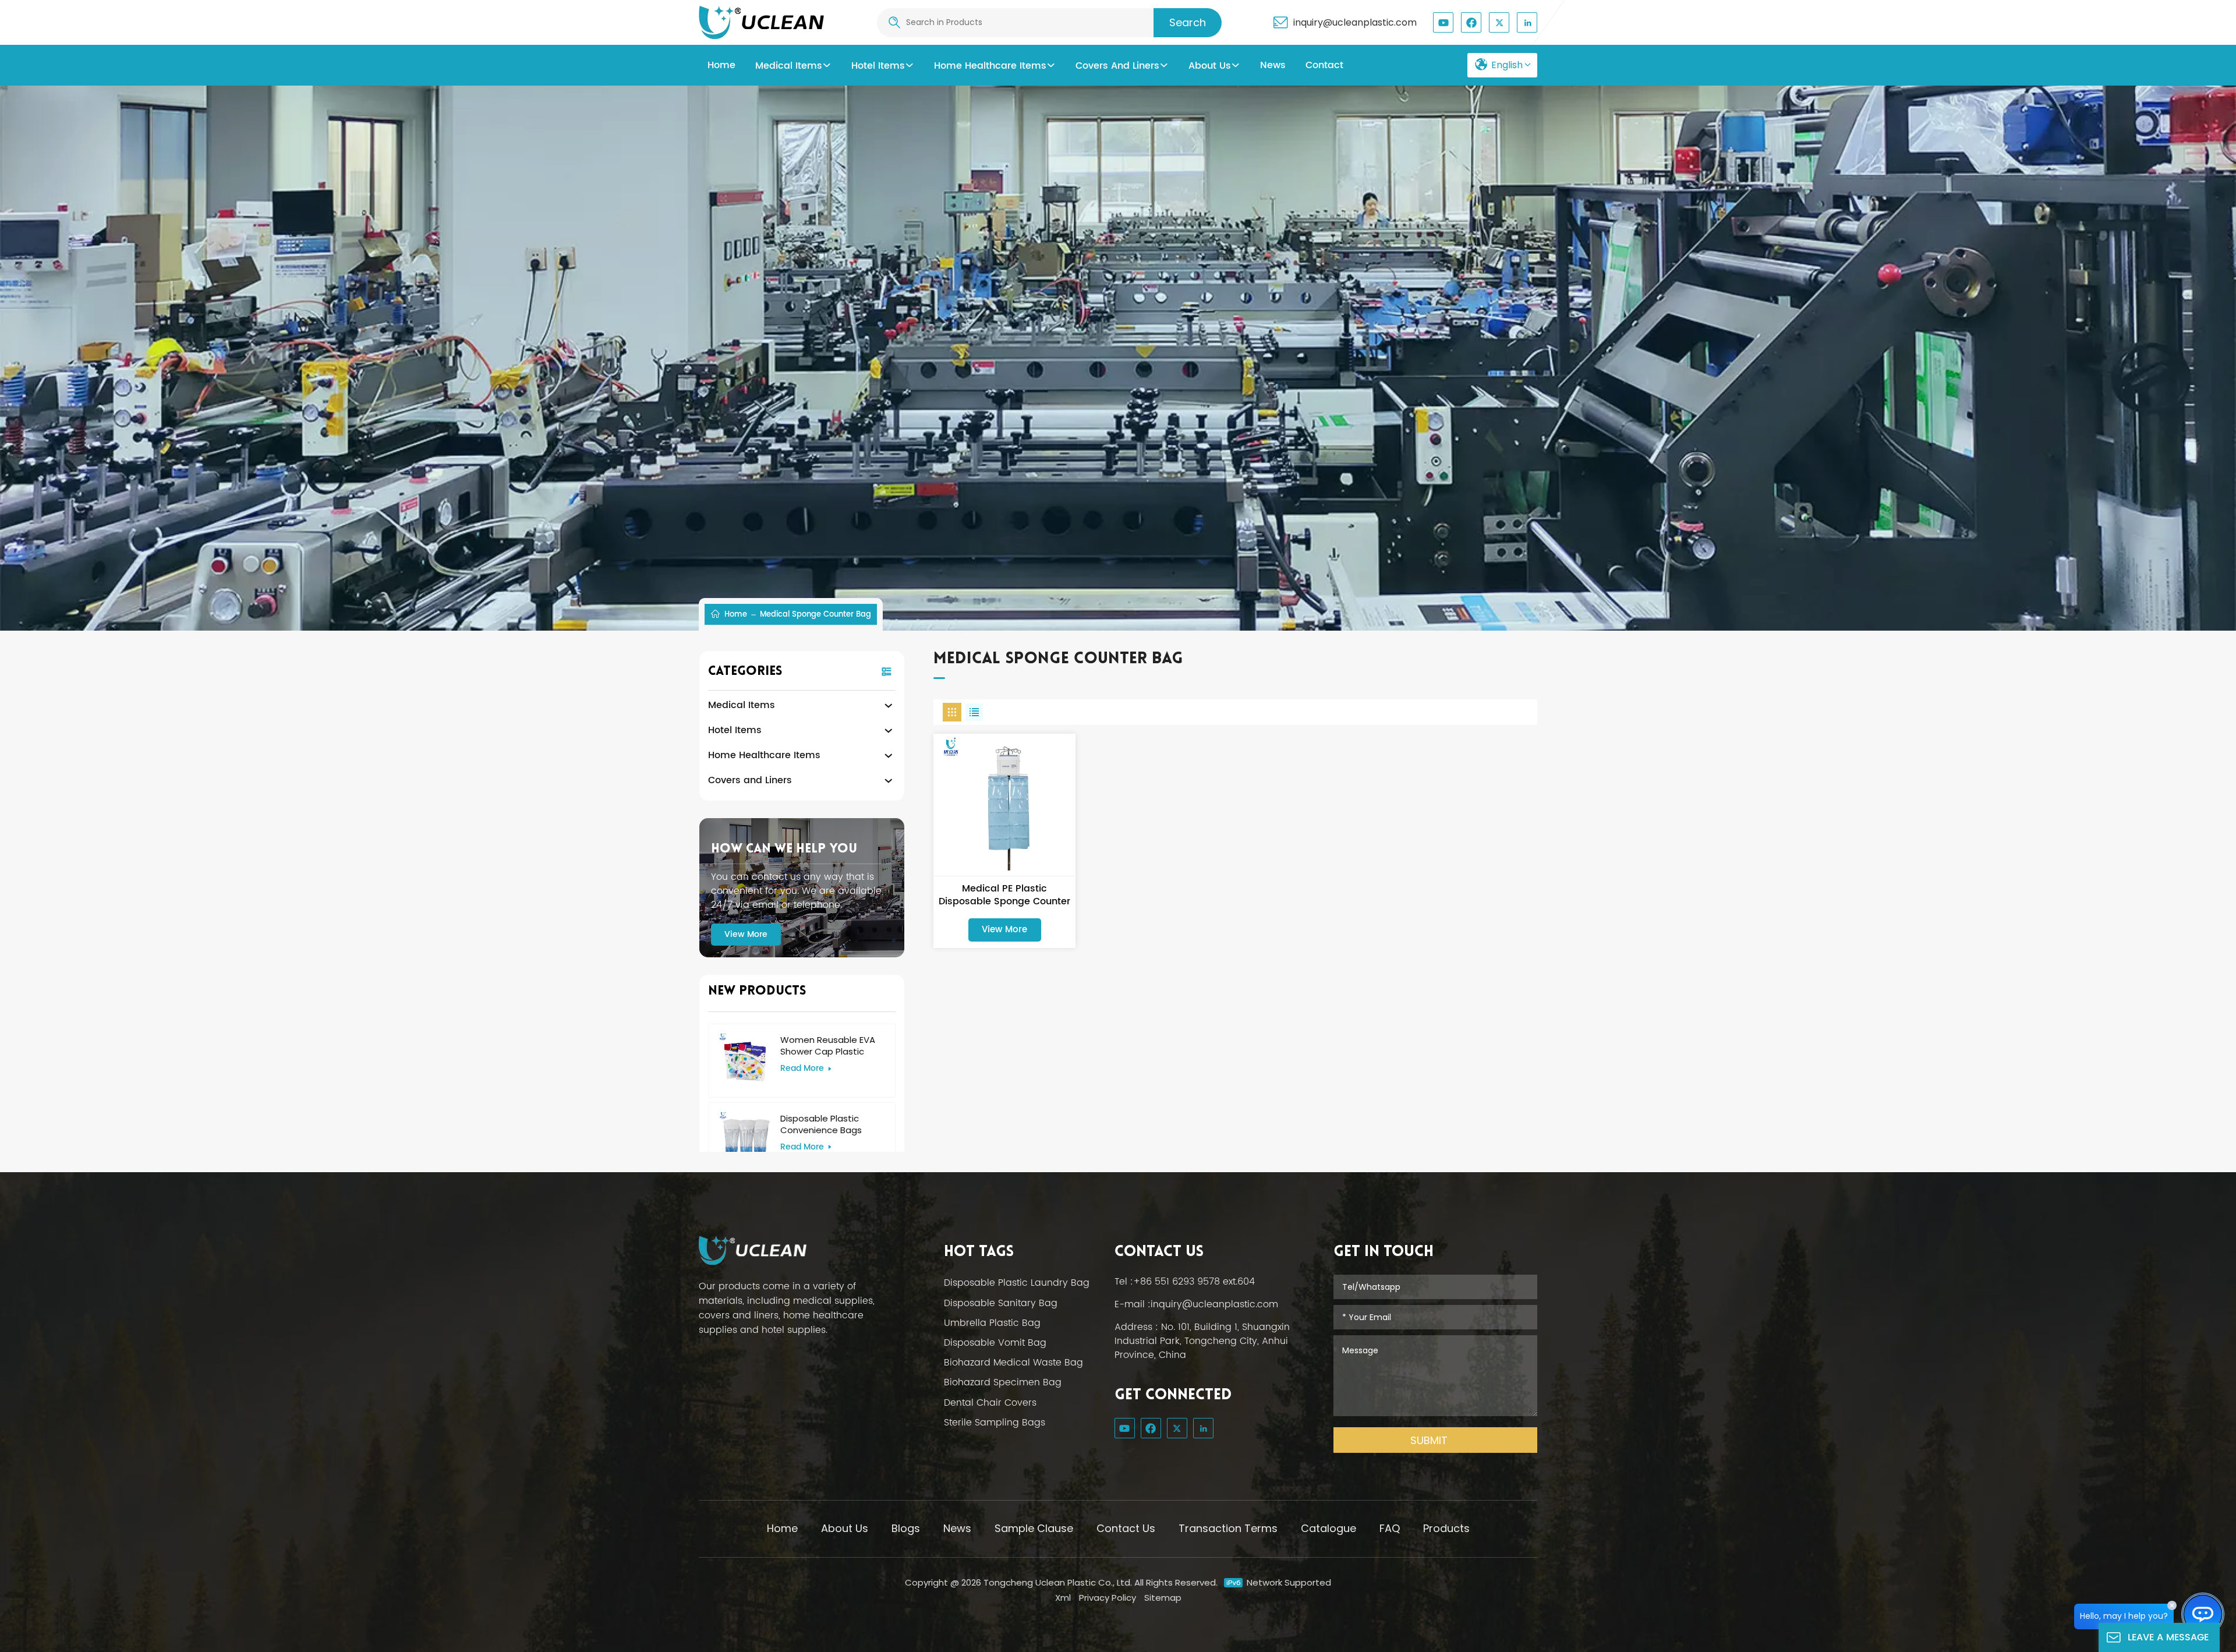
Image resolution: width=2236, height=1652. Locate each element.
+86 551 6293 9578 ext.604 (1194, 1282)
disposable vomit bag (995, 1343)
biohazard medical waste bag (1013, 1363)
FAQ (1390, 1528)
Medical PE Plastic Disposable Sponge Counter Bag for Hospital (1004, 895)
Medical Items (789, 66)
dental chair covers (990, 1403)
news (1273, 65)
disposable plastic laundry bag (1017, 1283)
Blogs (906, 1528)
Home (721, 65)
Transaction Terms (1228, 1528)
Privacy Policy (1108, 1598)
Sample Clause (1034, 1528)
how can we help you (784, 849)
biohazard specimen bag (1003, 1382)
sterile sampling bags (995, 1423)
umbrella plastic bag (992, 1323)
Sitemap (1163, 1598)
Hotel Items (878, 66)
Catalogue (1328, 1528)
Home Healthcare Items (990, 66)
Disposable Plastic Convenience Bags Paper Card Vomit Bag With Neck (829, 1124)
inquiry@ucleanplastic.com (1355, 23)
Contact (1324, 65)
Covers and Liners (1117, 66)
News (957, 1528)
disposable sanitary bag (1001, 1303)
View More (746, 934)
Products (1446, 1528)
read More (802, 1069)
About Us (1210, 66)
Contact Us (1126, 1528)
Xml (1063, 1598)
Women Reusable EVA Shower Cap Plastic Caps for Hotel (828, 1046)
